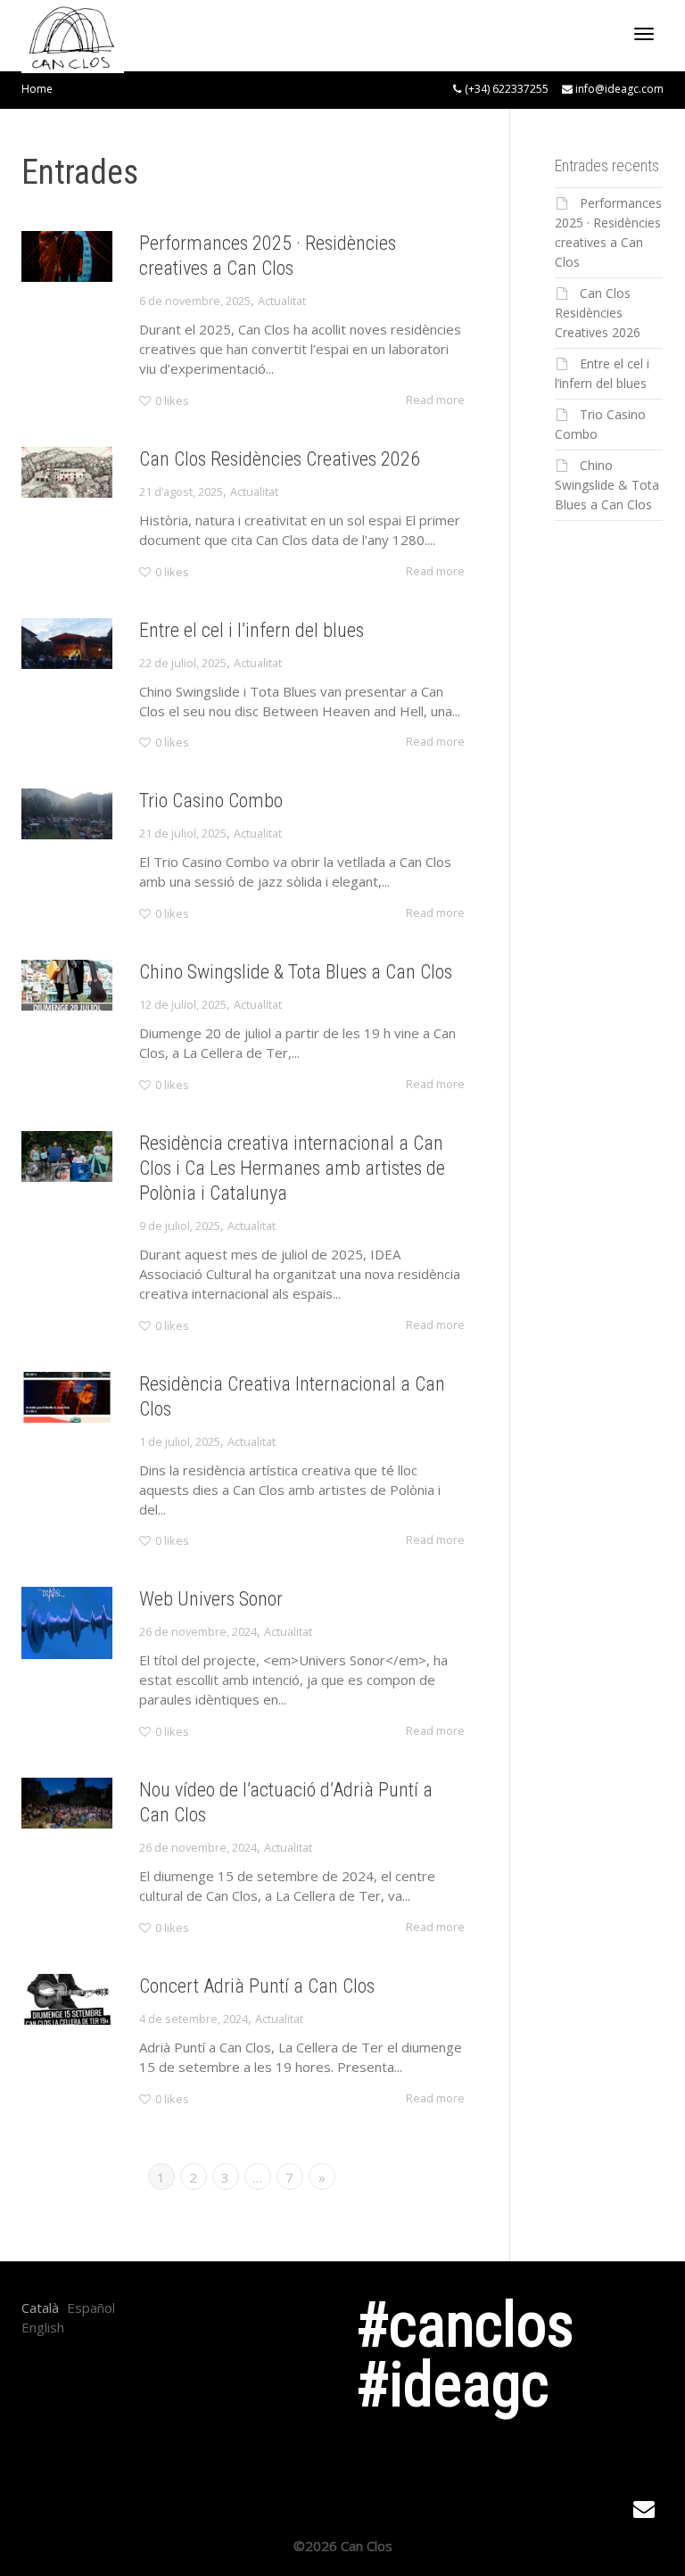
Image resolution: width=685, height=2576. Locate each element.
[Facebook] (200, 2418)
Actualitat (282, 301)
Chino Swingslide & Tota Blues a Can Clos (296, 972)
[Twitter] (200, 2366)
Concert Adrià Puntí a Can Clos (257, 1986)
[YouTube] (200, 2392)
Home (37, 89)
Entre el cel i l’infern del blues (252, 630)
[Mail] (200, 2444)
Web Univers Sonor (211, 1599)
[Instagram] (200, 2341)
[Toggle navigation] (644, 34)
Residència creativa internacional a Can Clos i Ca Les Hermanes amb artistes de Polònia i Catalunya (292, 1168)
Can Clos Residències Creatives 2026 (280, 459)
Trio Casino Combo (211, 801)
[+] (67, 256)
